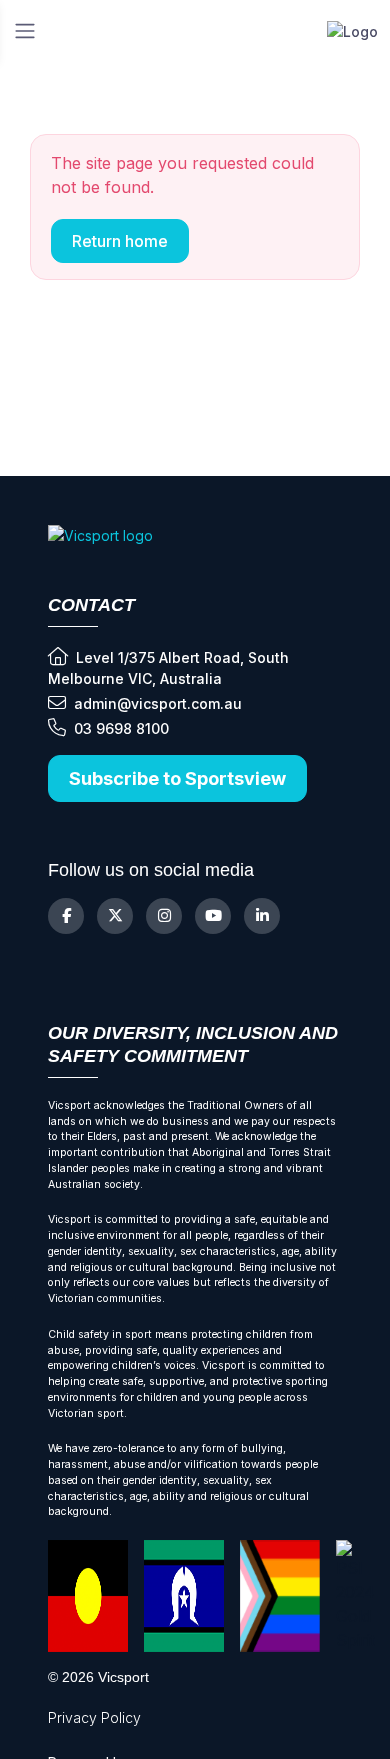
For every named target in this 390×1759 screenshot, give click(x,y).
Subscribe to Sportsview (177, 778)
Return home (120, 241)
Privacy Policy (94, 1717)
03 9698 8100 (121, 728)
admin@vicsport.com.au (158, 703)
